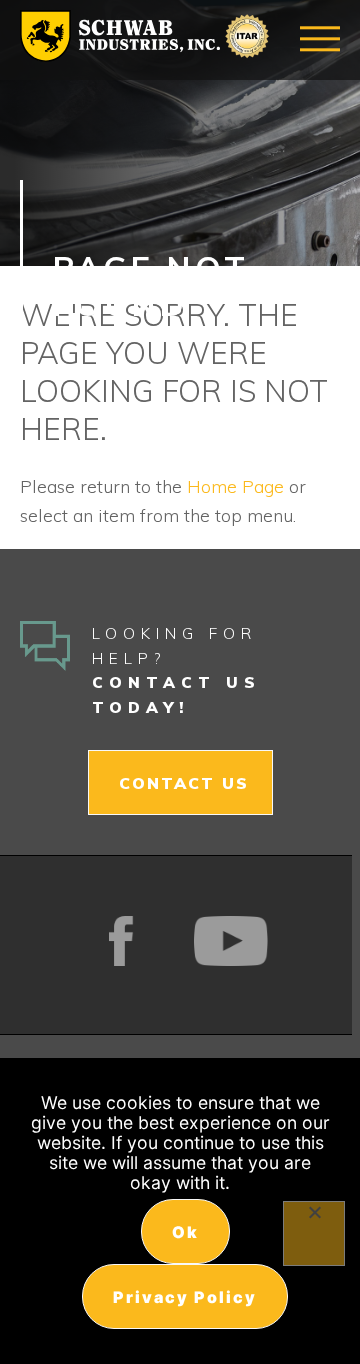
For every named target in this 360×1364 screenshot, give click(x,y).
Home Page (235, 486)
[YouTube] (231, 941)
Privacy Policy (185, 1297)
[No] (314, 1233)
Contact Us (184, 783)
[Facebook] (121, 941)
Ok (185, 1232)
